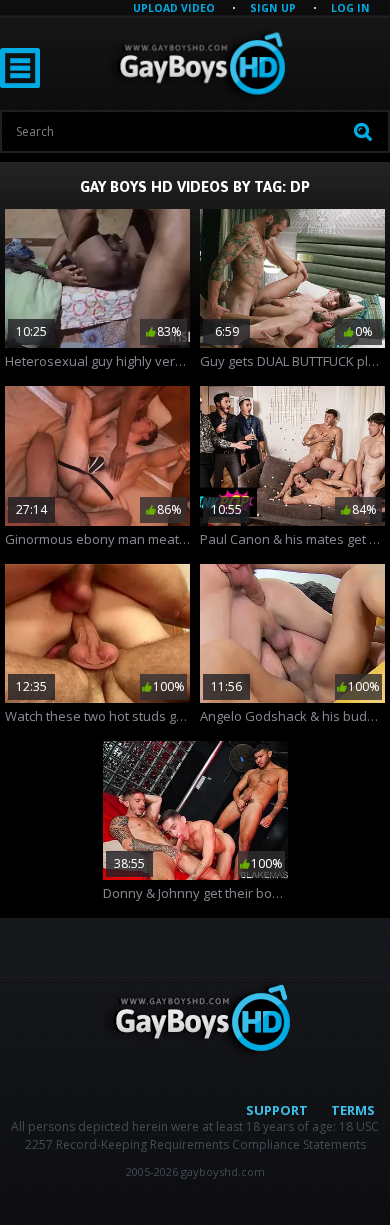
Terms (353, 1110)
